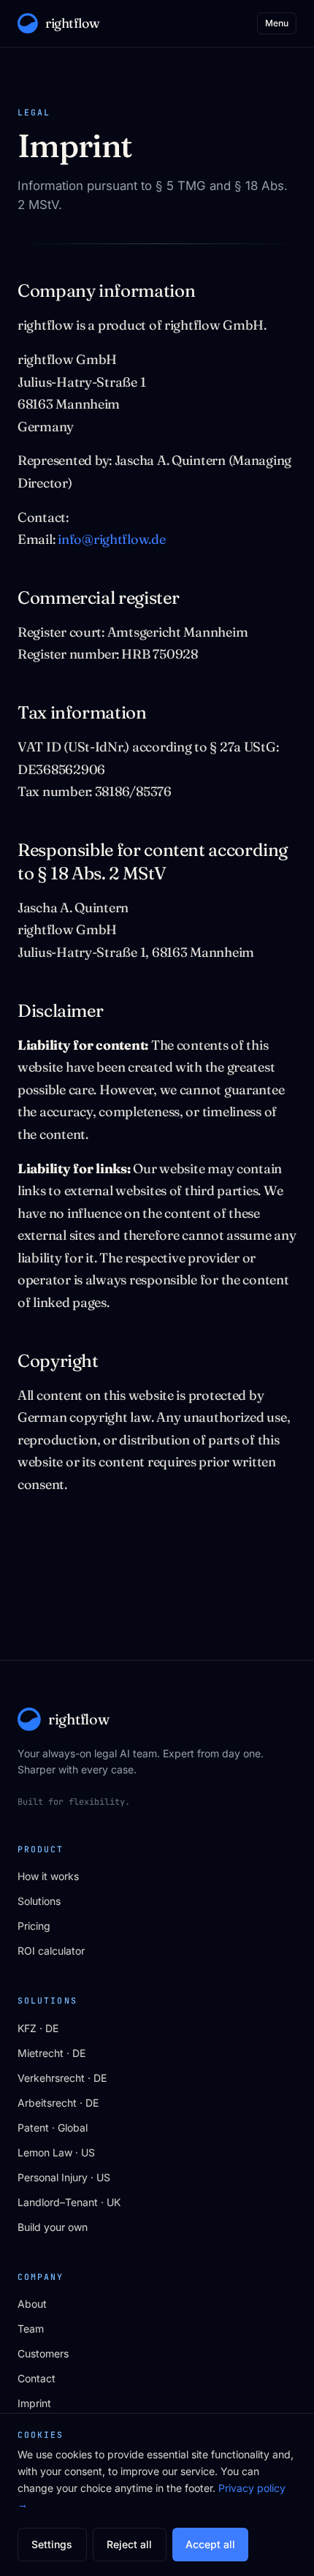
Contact (37, 2378)
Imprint (34, 2403)
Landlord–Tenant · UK (69, 2202)
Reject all (129, 2544)
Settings (52, 2544)
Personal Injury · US (64, 2177)
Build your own (53, 2227)
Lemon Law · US (56, 2152)
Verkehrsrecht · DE (62, 2078)
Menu (277, 23)
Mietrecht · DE (51, 2053)
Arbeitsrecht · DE (58, 2103)
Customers (43, 2353)
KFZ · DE (38, 2028)
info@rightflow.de (111, 539)
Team (31, 2329)
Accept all (210, 2544)
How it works (48, 1876)
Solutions (39, 1901)
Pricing (34, 1926)
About (32, 2304)
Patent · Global (53, 2128)
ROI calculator (51, 1951)
